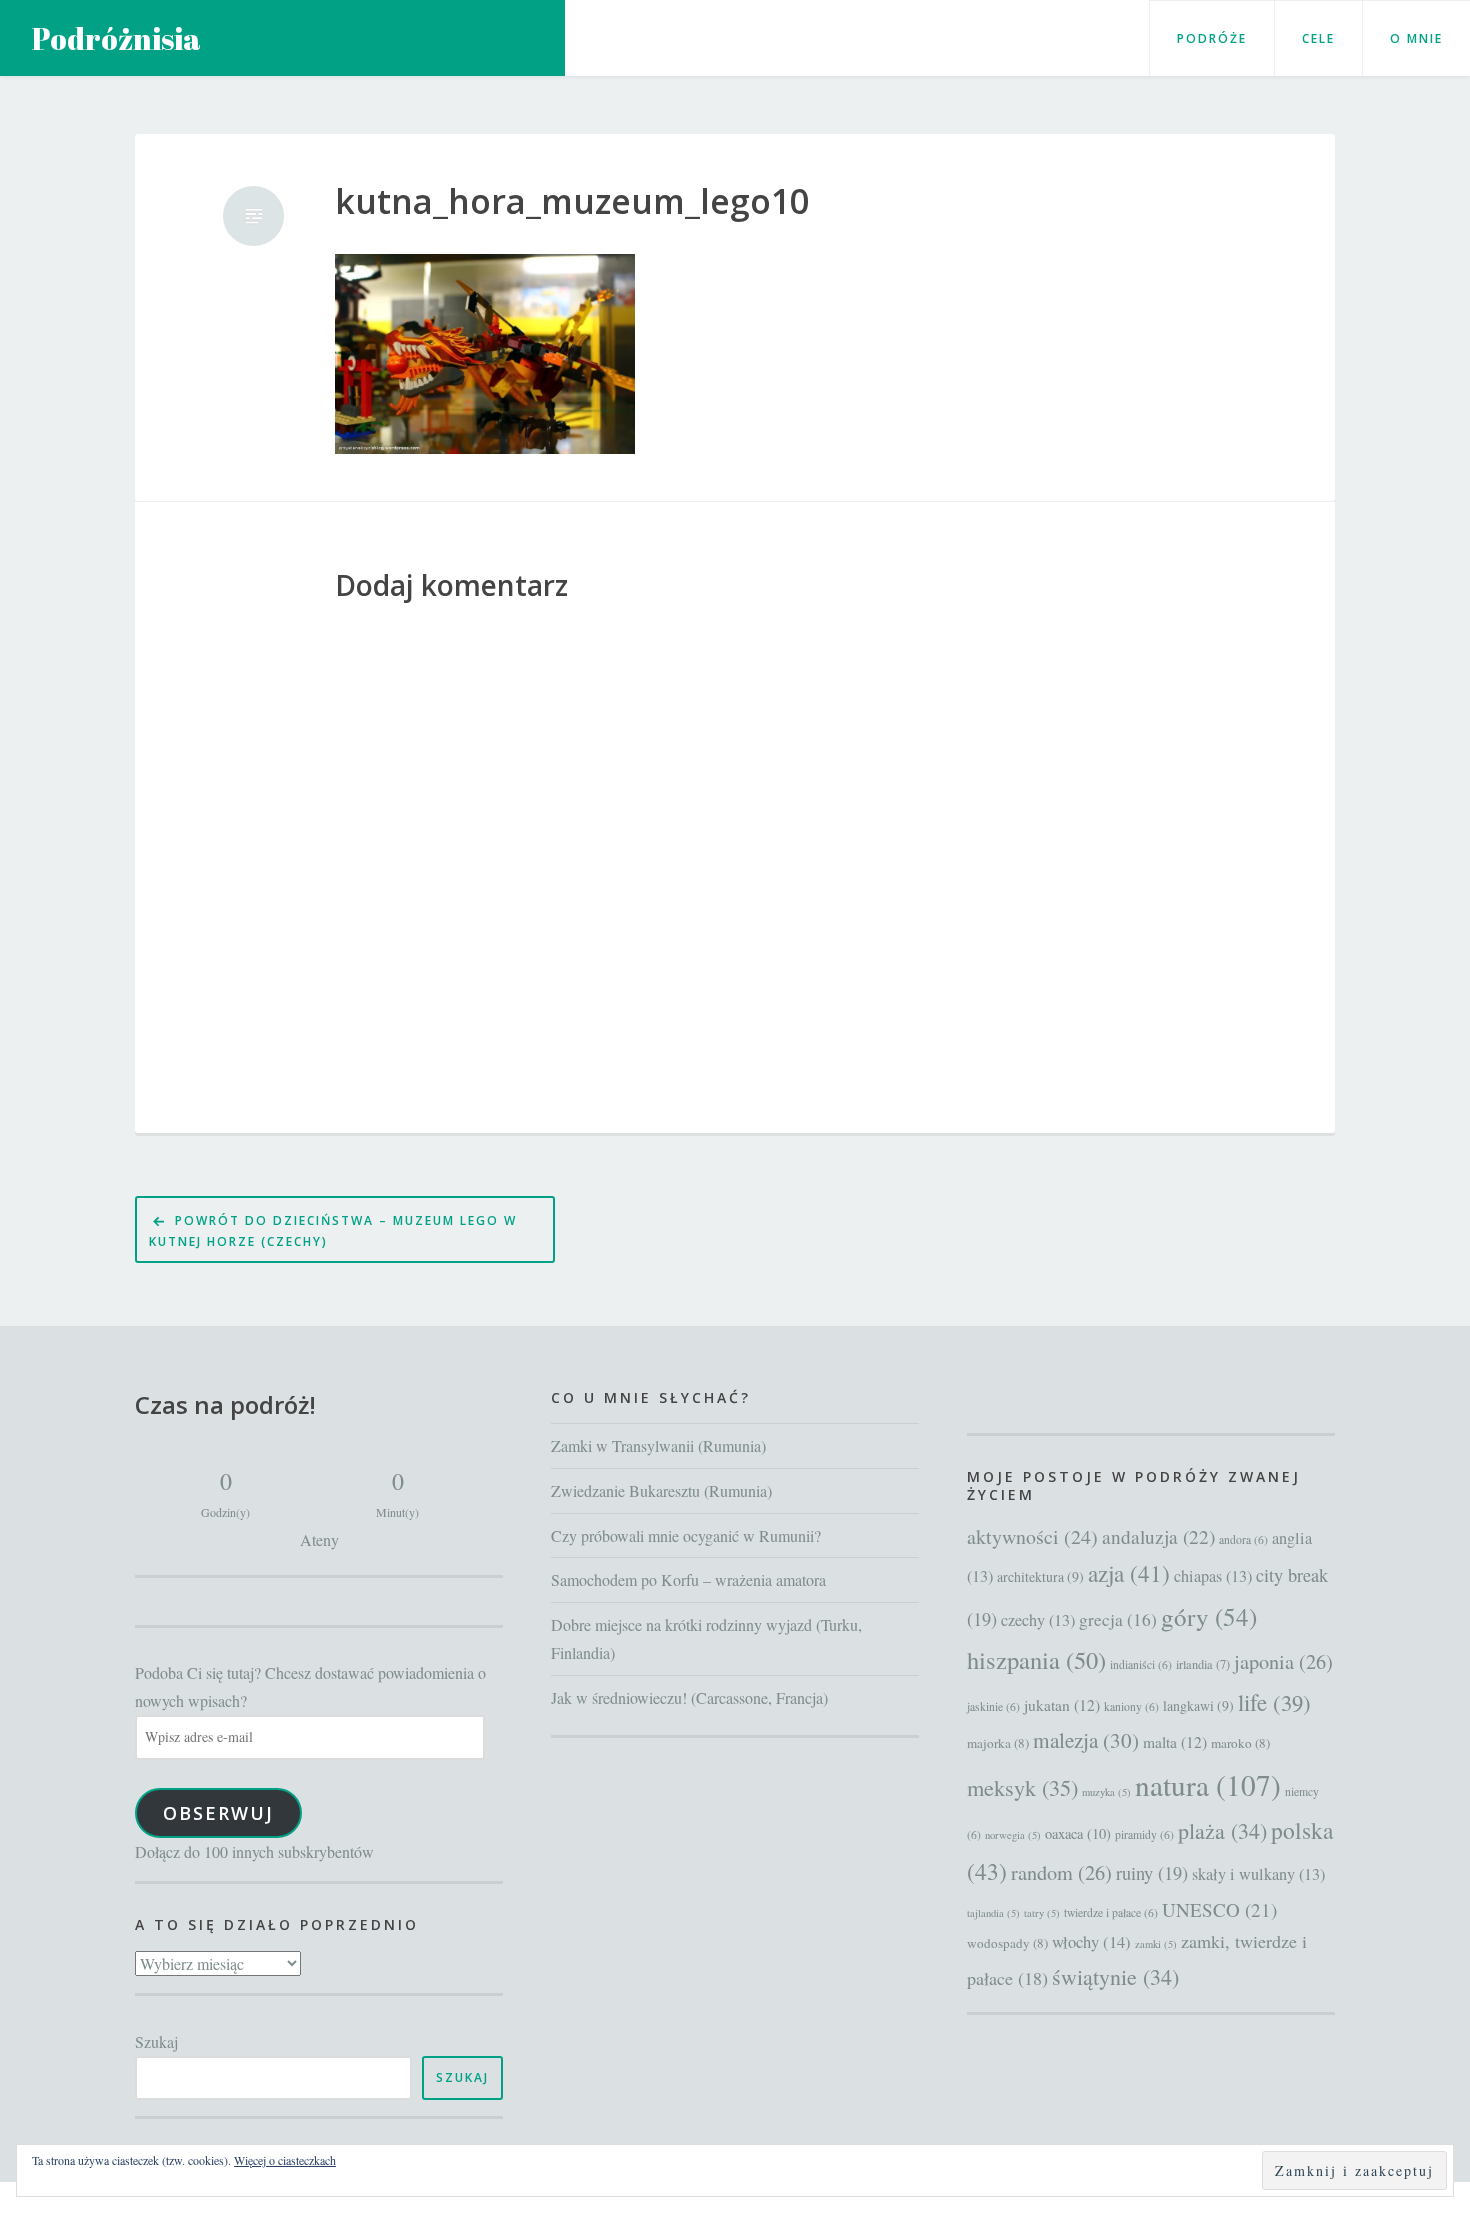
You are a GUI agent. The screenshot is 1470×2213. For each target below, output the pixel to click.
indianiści (1141, 1664)
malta (1175, 1742)
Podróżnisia (116, 38)
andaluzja (1158, 1536)
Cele (1318, 38)
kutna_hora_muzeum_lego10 (572, 201)
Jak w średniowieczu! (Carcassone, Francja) (689, 1697)
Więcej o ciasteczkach (285, 2160)
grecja (1118, 1619)
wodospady (1007, 1943)
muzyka (1106, 1792)
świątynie (1115, 1976)
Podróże (1212, 38)
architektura (1040, 1576)
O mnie (1416, 38)
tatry (1042, 1913)
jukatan (1062, 1705)
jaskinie (993, 1706)
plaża (1222, 1830)
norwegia (1013, 1835)
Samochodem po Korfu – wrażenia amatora (688, 1579)
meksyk (1022, 1787)
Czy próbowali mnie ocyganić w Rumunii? (686, 1535)
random (1061, 1872)
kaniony (1131, 1706)
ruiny (1152, 1873)
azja (1129, 1573)
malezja (1086, 1740)
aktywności (1032, 1536)
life (1274, 1702)
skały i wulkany (1258, 1874)
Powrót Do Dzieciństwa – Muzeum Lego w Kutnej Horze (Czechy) (333, 1230)
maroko (1240, 1743)
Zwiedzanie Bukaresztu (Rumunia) (661, 1490)
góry (1209, 1616)
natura (1208, 1784)
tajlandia (993, 1913)
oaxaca (1078, 1833)
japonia (1283, 1661)
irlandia (1203, 1664)
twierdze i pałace (1111, 1912)
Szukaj (156, 2041)
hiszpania (1036, 1659)
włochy (1091, 1941)
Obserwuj (218, 1813)
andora (1243, 1539)
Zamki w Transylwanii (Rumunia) (658, 1445)
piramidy (1144, 1834)
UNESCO (1219, 1909)
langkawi (1198, 1705)
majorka (998, 1743)
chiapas (1213, 1576)
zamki (1156, 1944)
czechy (1038, 1620)
